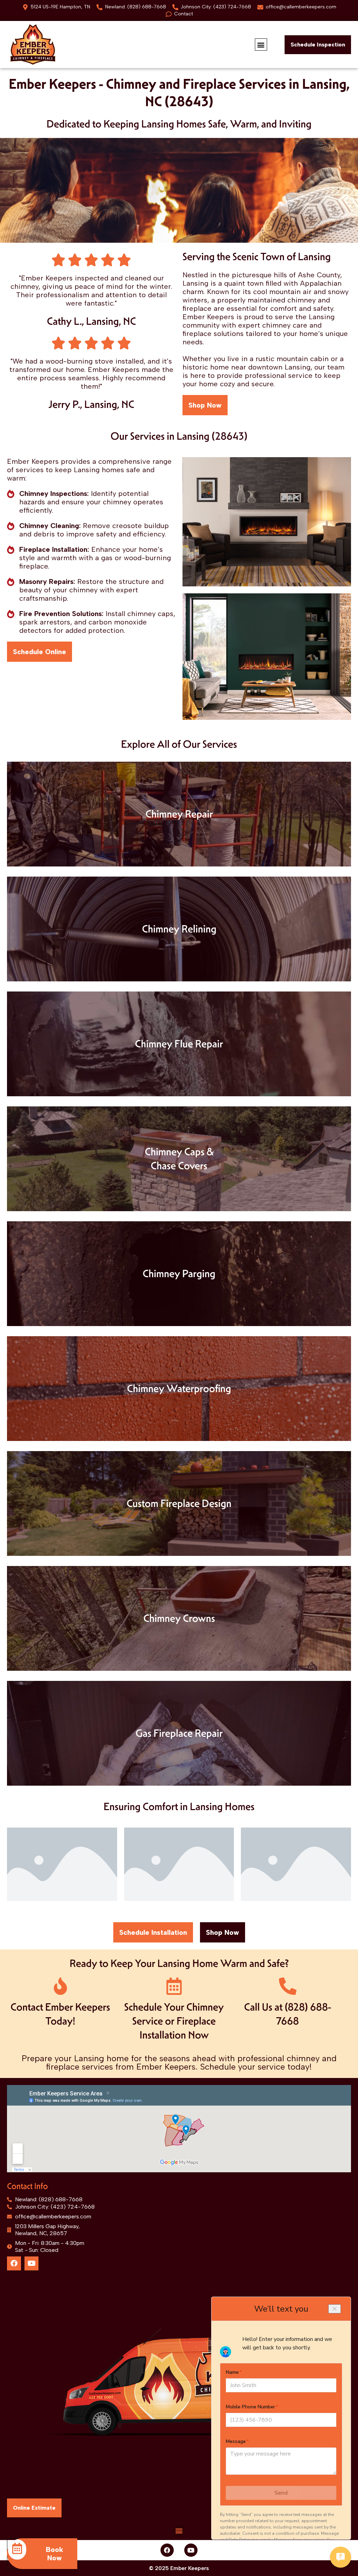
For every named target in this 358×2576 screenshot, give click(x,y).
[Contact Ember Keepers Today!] (60, 1986)
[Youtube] (31, 2263)
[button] (261, 45)
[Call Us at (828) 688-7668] (288, 1986)
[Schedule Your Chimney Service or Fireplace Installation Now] (174, 1986)
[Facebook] (14, 2263)
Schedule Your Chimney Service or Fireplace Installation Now (174, 2021)
